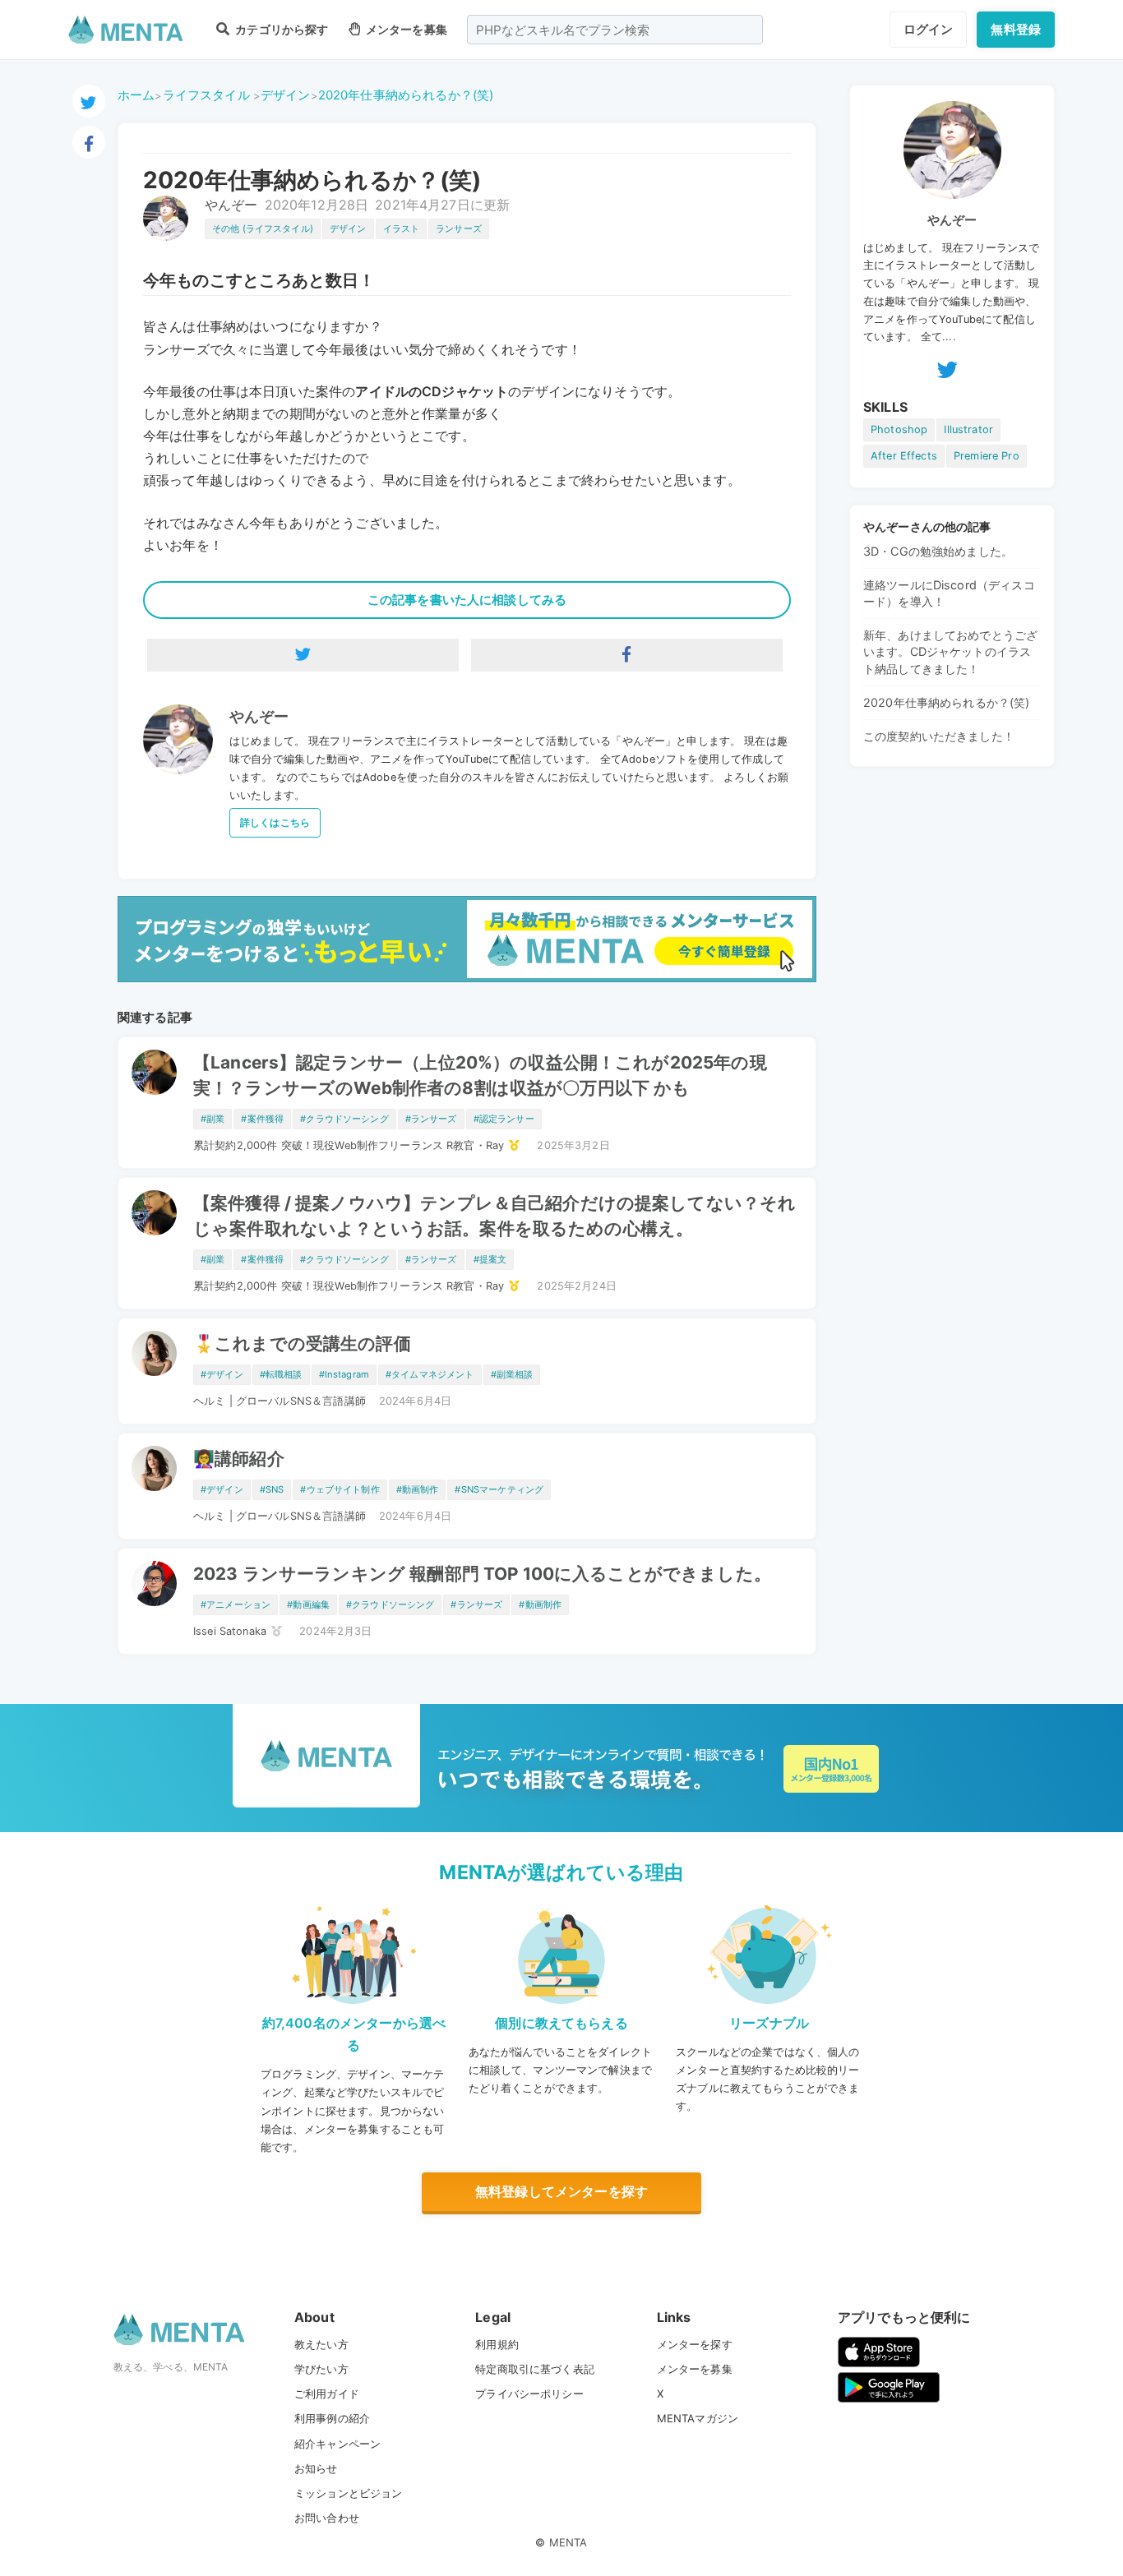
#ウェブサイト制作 (340, 1489)
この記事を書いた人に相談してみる (467, 600)
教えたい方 (321, 2344)
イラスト (402, 229)
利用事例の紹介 (332, 2418)
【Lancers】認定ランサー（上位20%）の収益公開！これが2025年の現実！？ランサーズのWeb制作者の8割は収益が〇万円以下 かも (480, 1075)
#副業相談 (512, 1374)
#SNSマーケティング (499, 1489)
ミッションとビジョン (349, 2493)
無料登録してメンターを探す (561, 2191)
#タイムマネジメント (430, 1374)
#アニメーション (236, 1604)
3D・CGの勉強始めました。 (938, 551)
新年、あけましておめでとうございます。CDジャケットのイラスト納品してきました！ (950, 651)
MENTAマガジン (698, 2418)
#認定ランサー (504, 1119)
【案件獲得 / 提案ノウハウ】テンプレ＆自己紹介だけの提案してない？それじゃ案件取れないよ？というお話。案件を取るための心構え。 (494, 1216)
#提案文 (490, 1259)
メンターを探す (695, 2344)
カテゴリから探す (280, 29)
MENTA (568, 2542)
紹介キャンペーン (337, 2444)
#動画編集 (308, 1604)
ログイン (929, 29)
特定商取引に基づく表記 (535, 2369)
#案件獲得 (262, 1119)
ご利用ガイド (327, 2394)
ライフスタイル (206, 95)
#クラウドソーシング (344, 1119)
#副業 (213, 1119)
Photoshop (899, 429)
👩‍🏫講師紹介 (239, 1459)
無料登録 (1016, 29)
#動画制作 (418, 1489)
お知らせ (316, 2468)
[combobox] (615, 30)
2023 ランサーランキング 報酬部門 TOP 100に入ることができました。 (482, 1574)
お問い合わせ (327, 2518)
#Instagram (344, 1374)
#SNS (272, 1489)
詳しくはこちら (275, 822)
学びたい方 (321, 2369)
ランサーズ (459, 229)
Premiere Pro (987, 456)
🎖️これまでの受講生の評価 (302, 1343)
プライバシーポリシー (529, 2394)
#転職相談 (281, 1374)
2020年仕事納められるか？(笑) (406, 95)
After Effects (904, 456)
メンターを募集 (405, 29)
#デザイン (222, 1374)
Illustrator (968, 429)
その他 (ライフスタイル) (263, 229)
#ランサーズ (431, 1119)
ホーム (136, 95)
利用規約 (497, 2344)
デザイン (286, 95)
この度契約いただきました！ (939, 736)
